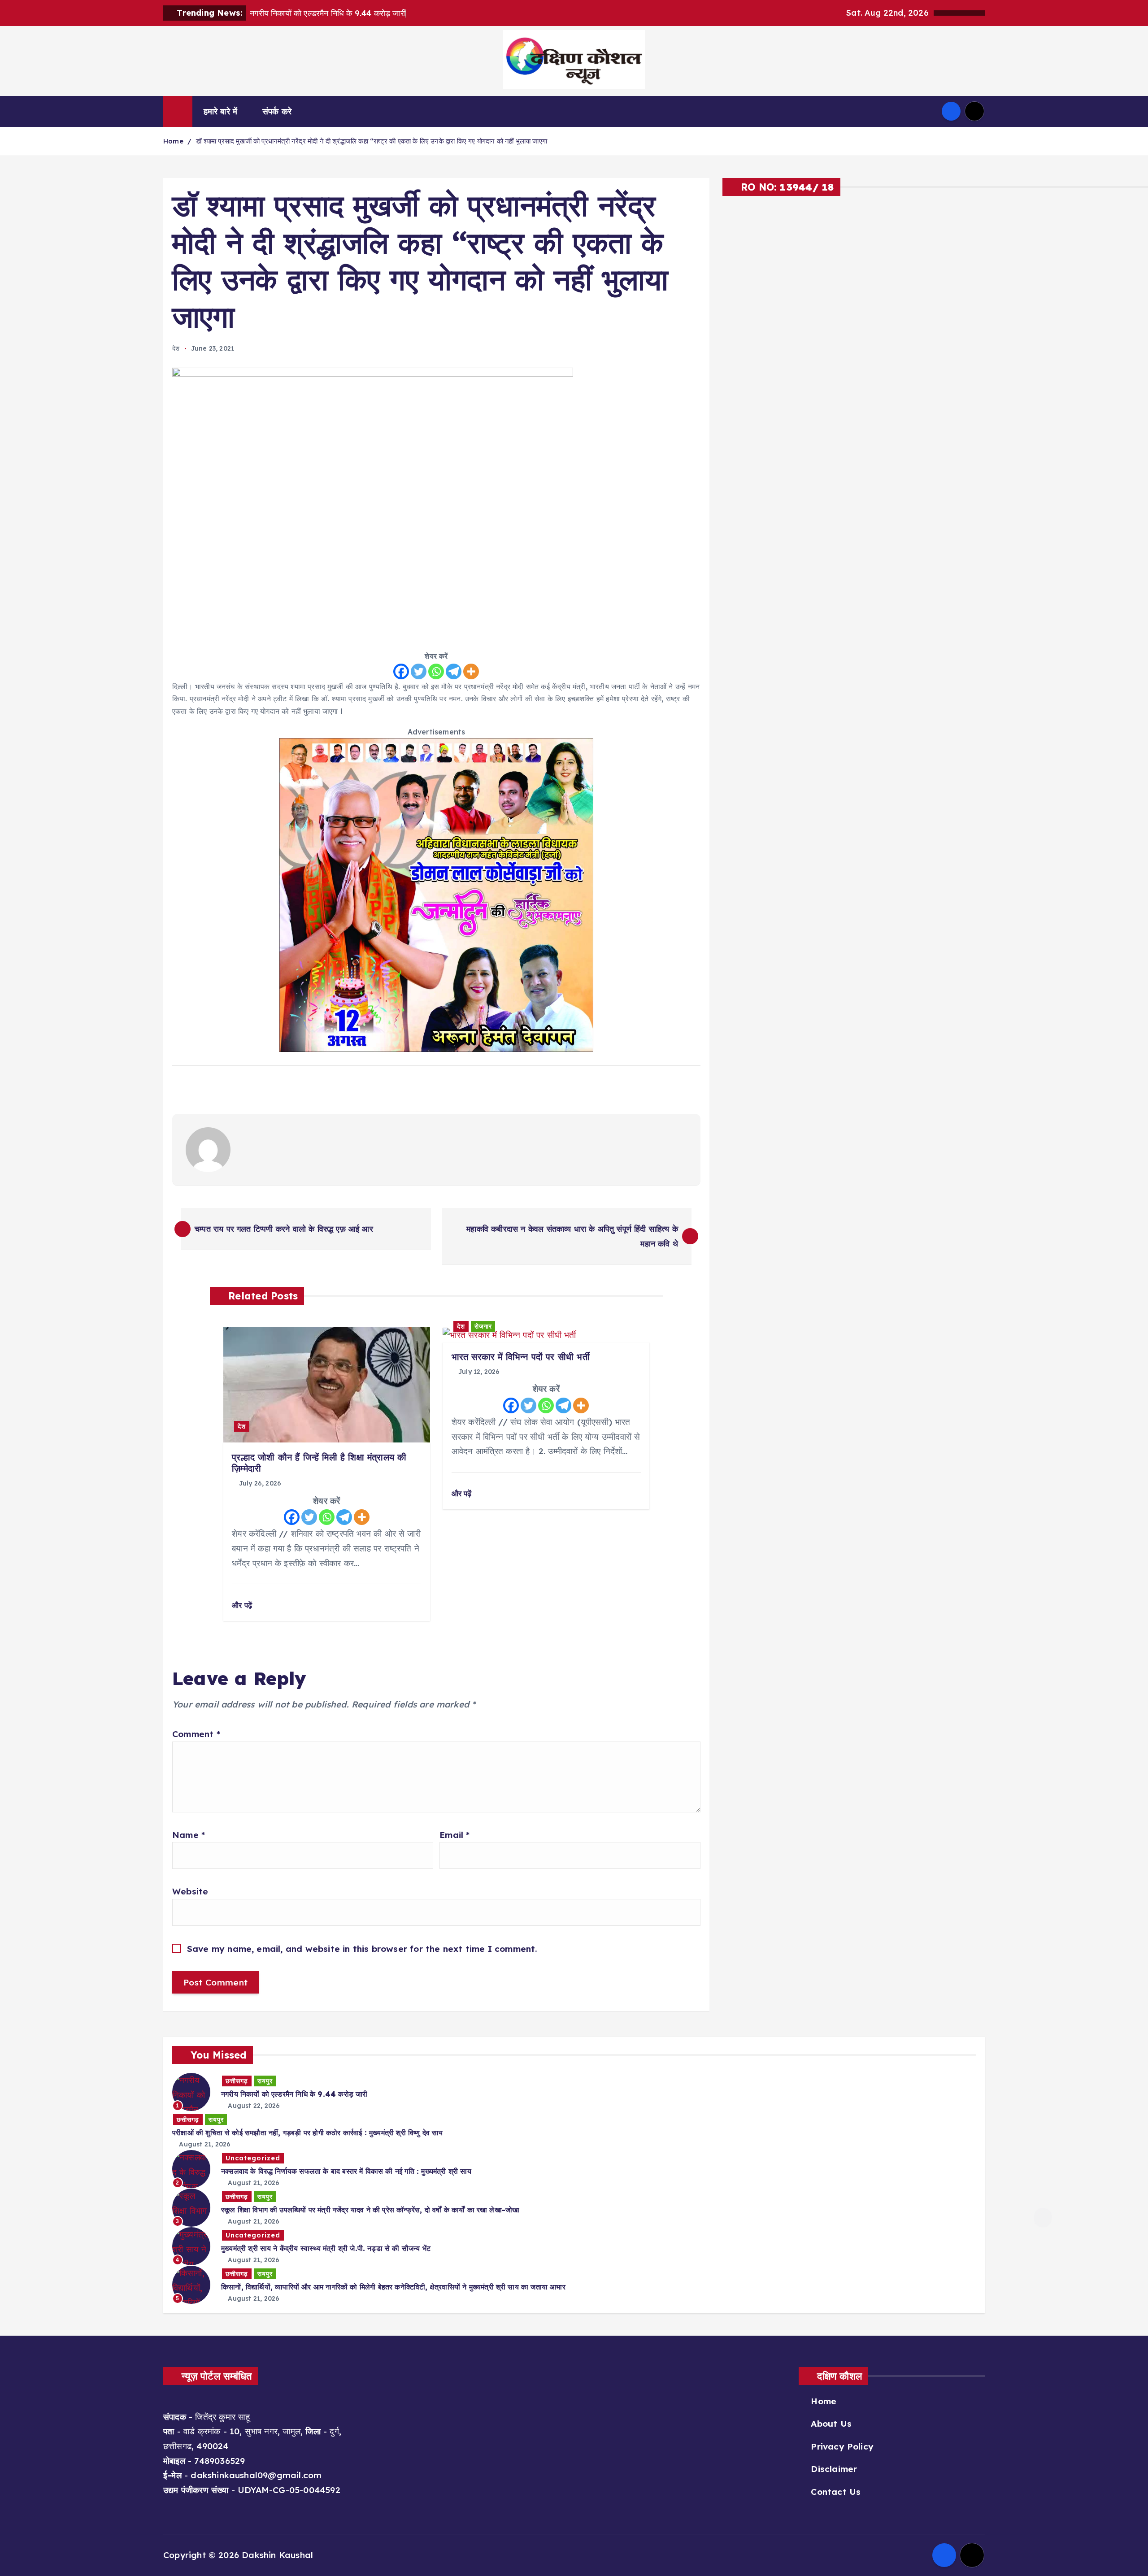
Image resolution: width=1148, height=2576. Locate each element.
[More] (471, 671)
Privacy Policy (842, 2446)
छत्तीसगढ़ (237, 2081)
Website (190, 1891)
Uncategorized (253, 2158)
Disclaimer (834, 2469)
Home (173, 141)
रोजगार (483, 1326)
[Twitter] (419, 671)
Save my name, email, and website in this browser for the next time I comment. (362, 1949)
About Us (831, 2424)
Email (454, 1835)
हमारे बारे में (221, 111)
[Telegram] (454, 671)
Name (189, 1835)
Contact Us (836, 2492)
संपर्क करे (277, 111)
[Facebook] (401, 671)
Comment (196, 1734)
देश (176, 348)
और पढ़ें (243, 1605)
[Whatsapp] (436, 671)
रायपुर (265, 2081)
